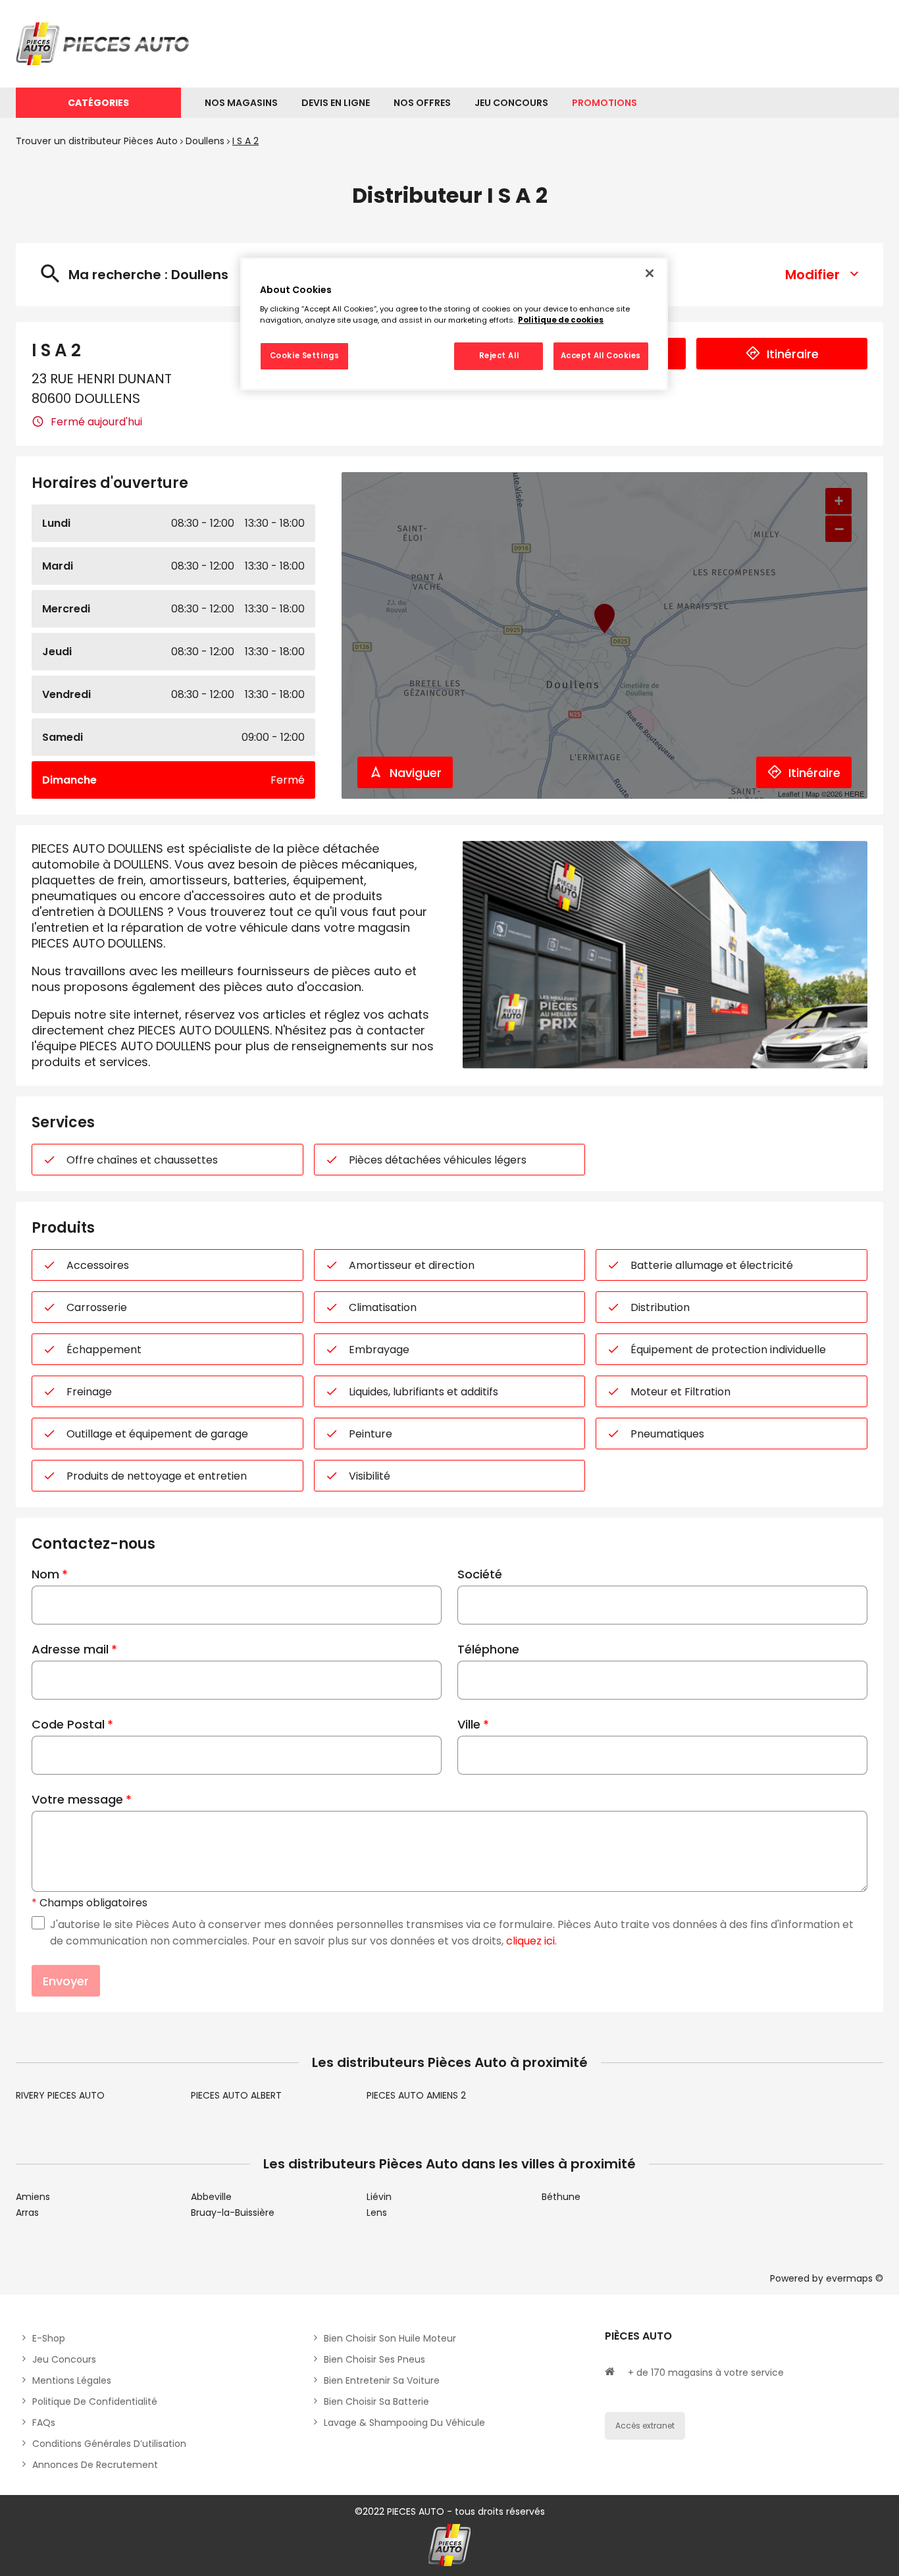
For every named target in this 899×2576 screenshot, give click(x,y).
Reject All (499, 356)
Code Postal (68, 1724)
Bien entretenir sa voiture (382, 2380)
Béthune (561, 2197)
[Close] (650, 273)
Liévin (379, 2197)
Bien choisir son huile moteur (390, 2338)
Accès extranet (645, 2426)
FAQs (44, 2423)
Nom (45, 1574)
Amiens (33, 2197)
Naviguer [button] (416, 773)
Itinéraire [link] (793, 354)
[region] (454, 324)
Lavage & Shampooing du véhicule (404, 2423)
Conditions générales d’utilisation (109, 2444)
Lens (377, 2213)
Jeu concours (64, 2359)
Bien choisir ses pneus (374, 2359)
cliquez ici (530, 1941)
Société (480, 1574)
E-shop (49, 2338)
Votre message (77, 1799)
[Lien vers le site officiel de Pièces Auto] (105, 44)
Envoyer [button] (66, 1981)
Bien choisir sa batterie (376, 2402)
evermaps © (855, 2278)
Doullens (205, 141)
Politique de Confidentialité (95, 2402)
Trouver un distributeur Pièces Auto (97, 141)
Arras (27, 2213)
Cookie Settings (305, 356)
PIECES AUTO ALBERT (236, 2095)
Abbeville (211, 2197)
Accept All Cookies (601, 356)
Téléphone (488, 1649)
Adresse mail (70, 1649)
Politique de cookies (561, 320)
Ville (469, 1724)
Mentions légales (72, 2380)
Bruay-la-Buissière (233, 2213)
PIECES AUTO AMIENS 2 (416, 2095)
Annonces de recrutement (95, 2465)
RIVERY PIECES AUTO (60, 2095)
